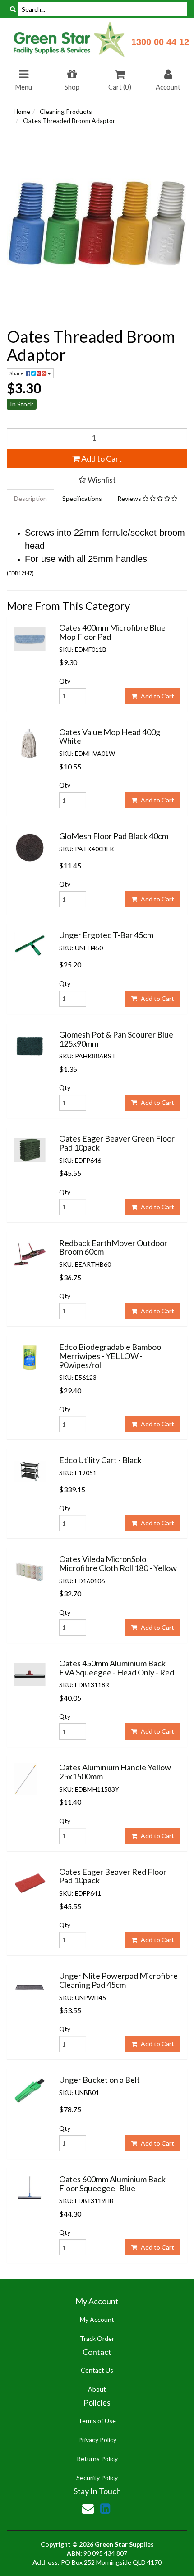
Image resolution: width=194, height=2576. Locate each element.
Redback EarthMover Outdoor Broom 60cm (113, 1247)
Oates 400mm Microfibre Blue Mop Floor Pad (112, 632)
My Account (97, 2319)
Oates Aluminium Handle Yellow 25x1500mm (115, 1772)
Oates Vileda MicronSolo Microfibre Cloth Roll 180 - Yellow (118, 1563)
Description (30, 498)
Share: (18, 373)
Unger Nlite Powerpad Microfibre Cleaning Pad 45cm (118, 1980)
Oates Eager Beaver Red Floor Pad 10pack (113, 1876)
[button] (97, 480)
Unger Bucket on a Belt (99, 2080)
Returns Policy (97, 2459)
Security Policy (97, 2478)
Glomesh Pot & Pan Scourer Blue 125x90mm (116, 1039)
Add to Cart (101, 458)
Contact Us (97, 2370)
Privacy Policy (97, 2440)
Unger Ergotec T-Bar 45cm (106, 935)
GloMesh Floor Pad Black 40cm (114, 836)
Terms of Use (97, 2421)
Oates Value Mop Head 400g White (110, 736)
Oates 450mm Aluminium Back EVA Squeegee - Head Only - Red (117, 1668)
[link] (105, 2508)
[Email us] (88, 2508)
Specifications (82, 498)
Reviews (130, 498)
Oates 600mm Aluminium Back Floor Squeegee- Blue (112, 2184)
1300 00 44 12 (160, 42)
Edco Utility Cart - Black (100, 1460)
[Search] (13, 9)
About (97, 2389)
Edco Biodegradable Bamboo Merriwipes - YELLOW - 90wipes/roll (110, 1356)
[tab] (31, 499)
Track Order (97, 2338)
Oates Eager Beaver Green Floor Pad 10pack (117, 1143)
